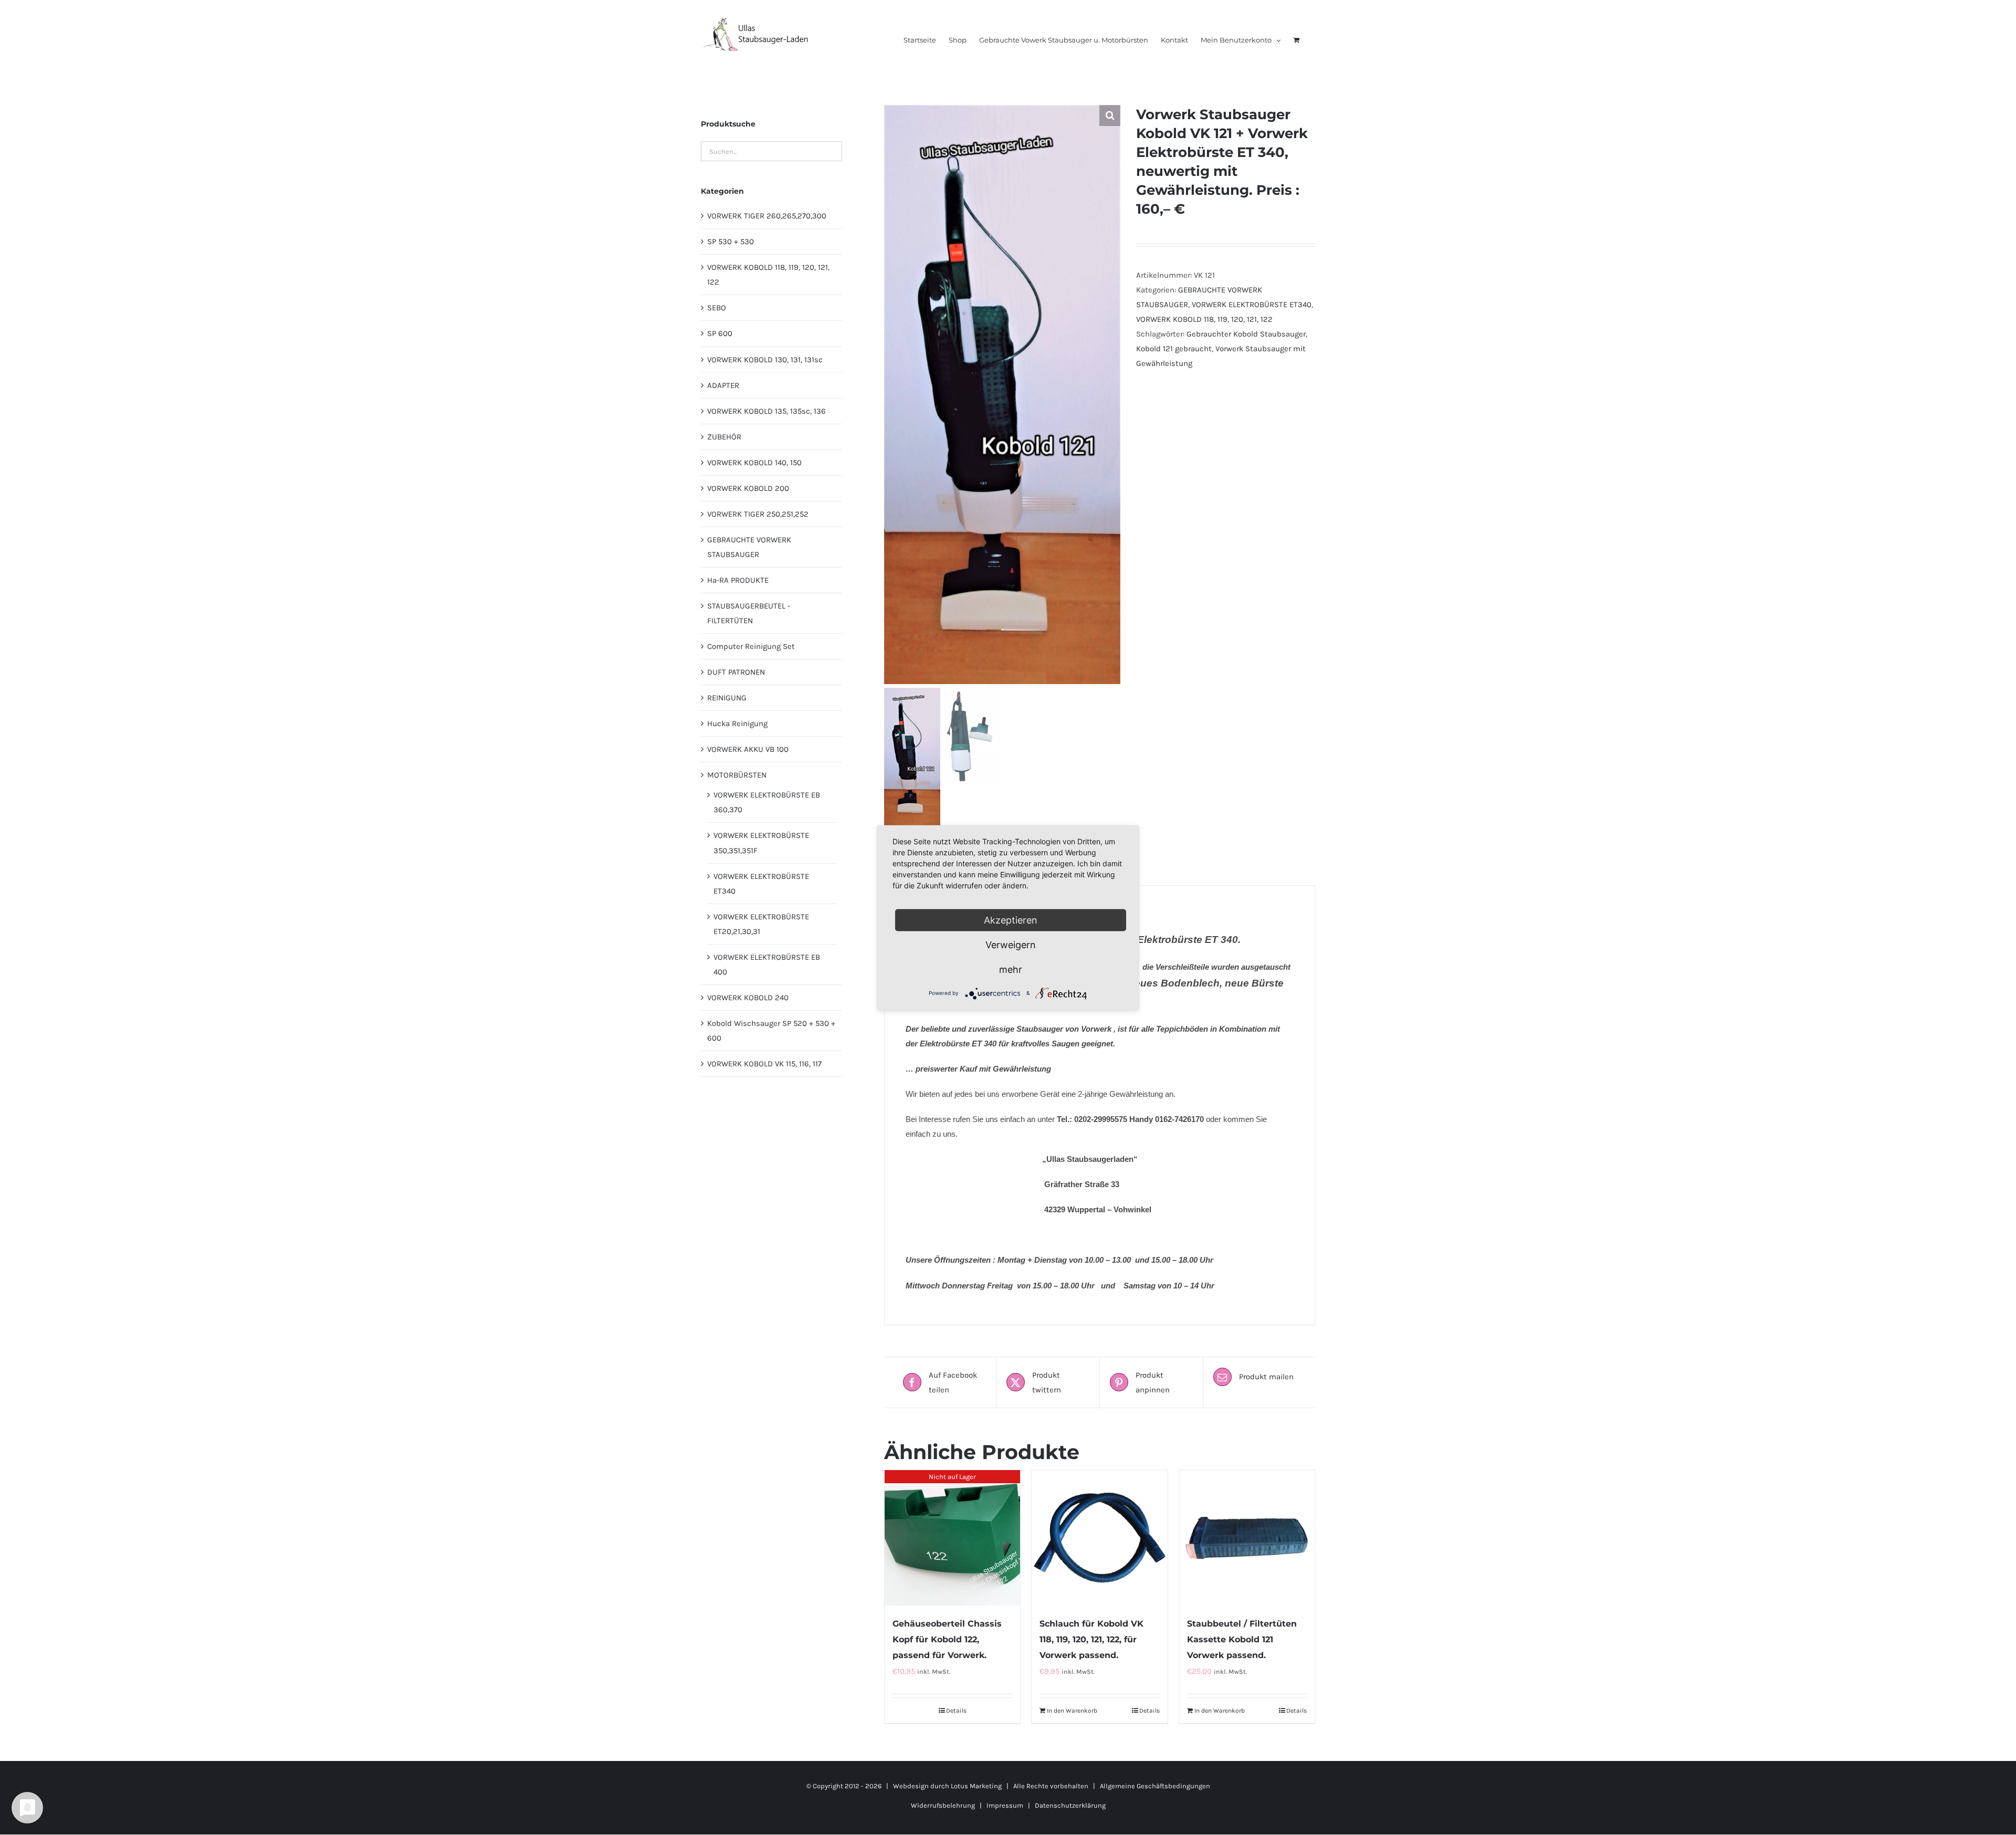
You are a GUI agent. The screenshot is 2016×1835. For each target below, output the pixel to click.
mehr (1011, 969)
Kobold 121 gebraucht (1174, 349)
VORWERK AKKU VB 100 (748, 749)
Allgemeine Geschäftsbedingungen (1155, 1786)
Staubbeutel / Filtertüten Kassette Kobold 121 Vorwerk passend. (1242, 1639)
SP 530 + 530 (731, 242)
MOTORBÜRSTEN (737, 775)
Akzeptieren (1011, 920)
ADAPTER (723, 385)
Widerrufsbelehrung (943, 1805)
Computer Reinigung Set (751, 646)
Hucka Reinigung (737, 723)
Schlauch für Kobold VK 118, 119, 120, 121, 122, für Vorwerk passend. (1091, 1639)
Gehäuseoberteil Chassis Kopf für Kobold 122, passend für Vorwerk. (947, 1639)
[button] (1110, 116)
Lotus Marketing (976, 1786)
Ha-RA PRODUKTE (738, 580)
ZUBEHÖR (724, 437)
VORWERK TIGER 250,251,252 (758, 514)
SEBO (717, 308)
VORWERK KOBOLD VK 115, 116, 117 (764, 1064)
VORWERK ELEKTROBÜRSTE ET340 (1252, 305)
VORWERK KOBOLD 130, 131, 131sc (765, 360)
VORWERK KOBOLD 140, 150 (754, 463)
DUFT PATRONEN (736, 672)
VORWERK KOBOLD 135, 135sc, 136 (766, 411)
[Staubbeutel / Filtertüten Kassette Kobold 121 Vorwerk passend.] (1247, 1538)
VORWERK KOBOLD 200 (748, 488)
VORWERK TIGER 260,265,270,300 (767, 216)
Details (956, 1711)
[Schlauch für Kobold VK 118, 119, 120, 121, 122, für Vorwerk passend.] (1099, 1538)
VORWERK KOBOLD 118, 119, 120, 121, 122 (1204, 319)
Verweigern (1011, 944)
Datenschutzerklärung (1070, 1805)
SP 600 (720, 333)
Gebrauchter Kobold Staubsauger (1246, 334)
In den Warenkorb (1072, 1711)
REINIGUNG (727, 698)
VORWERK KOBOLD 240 (748, 998)
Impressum (1005, 1805)
